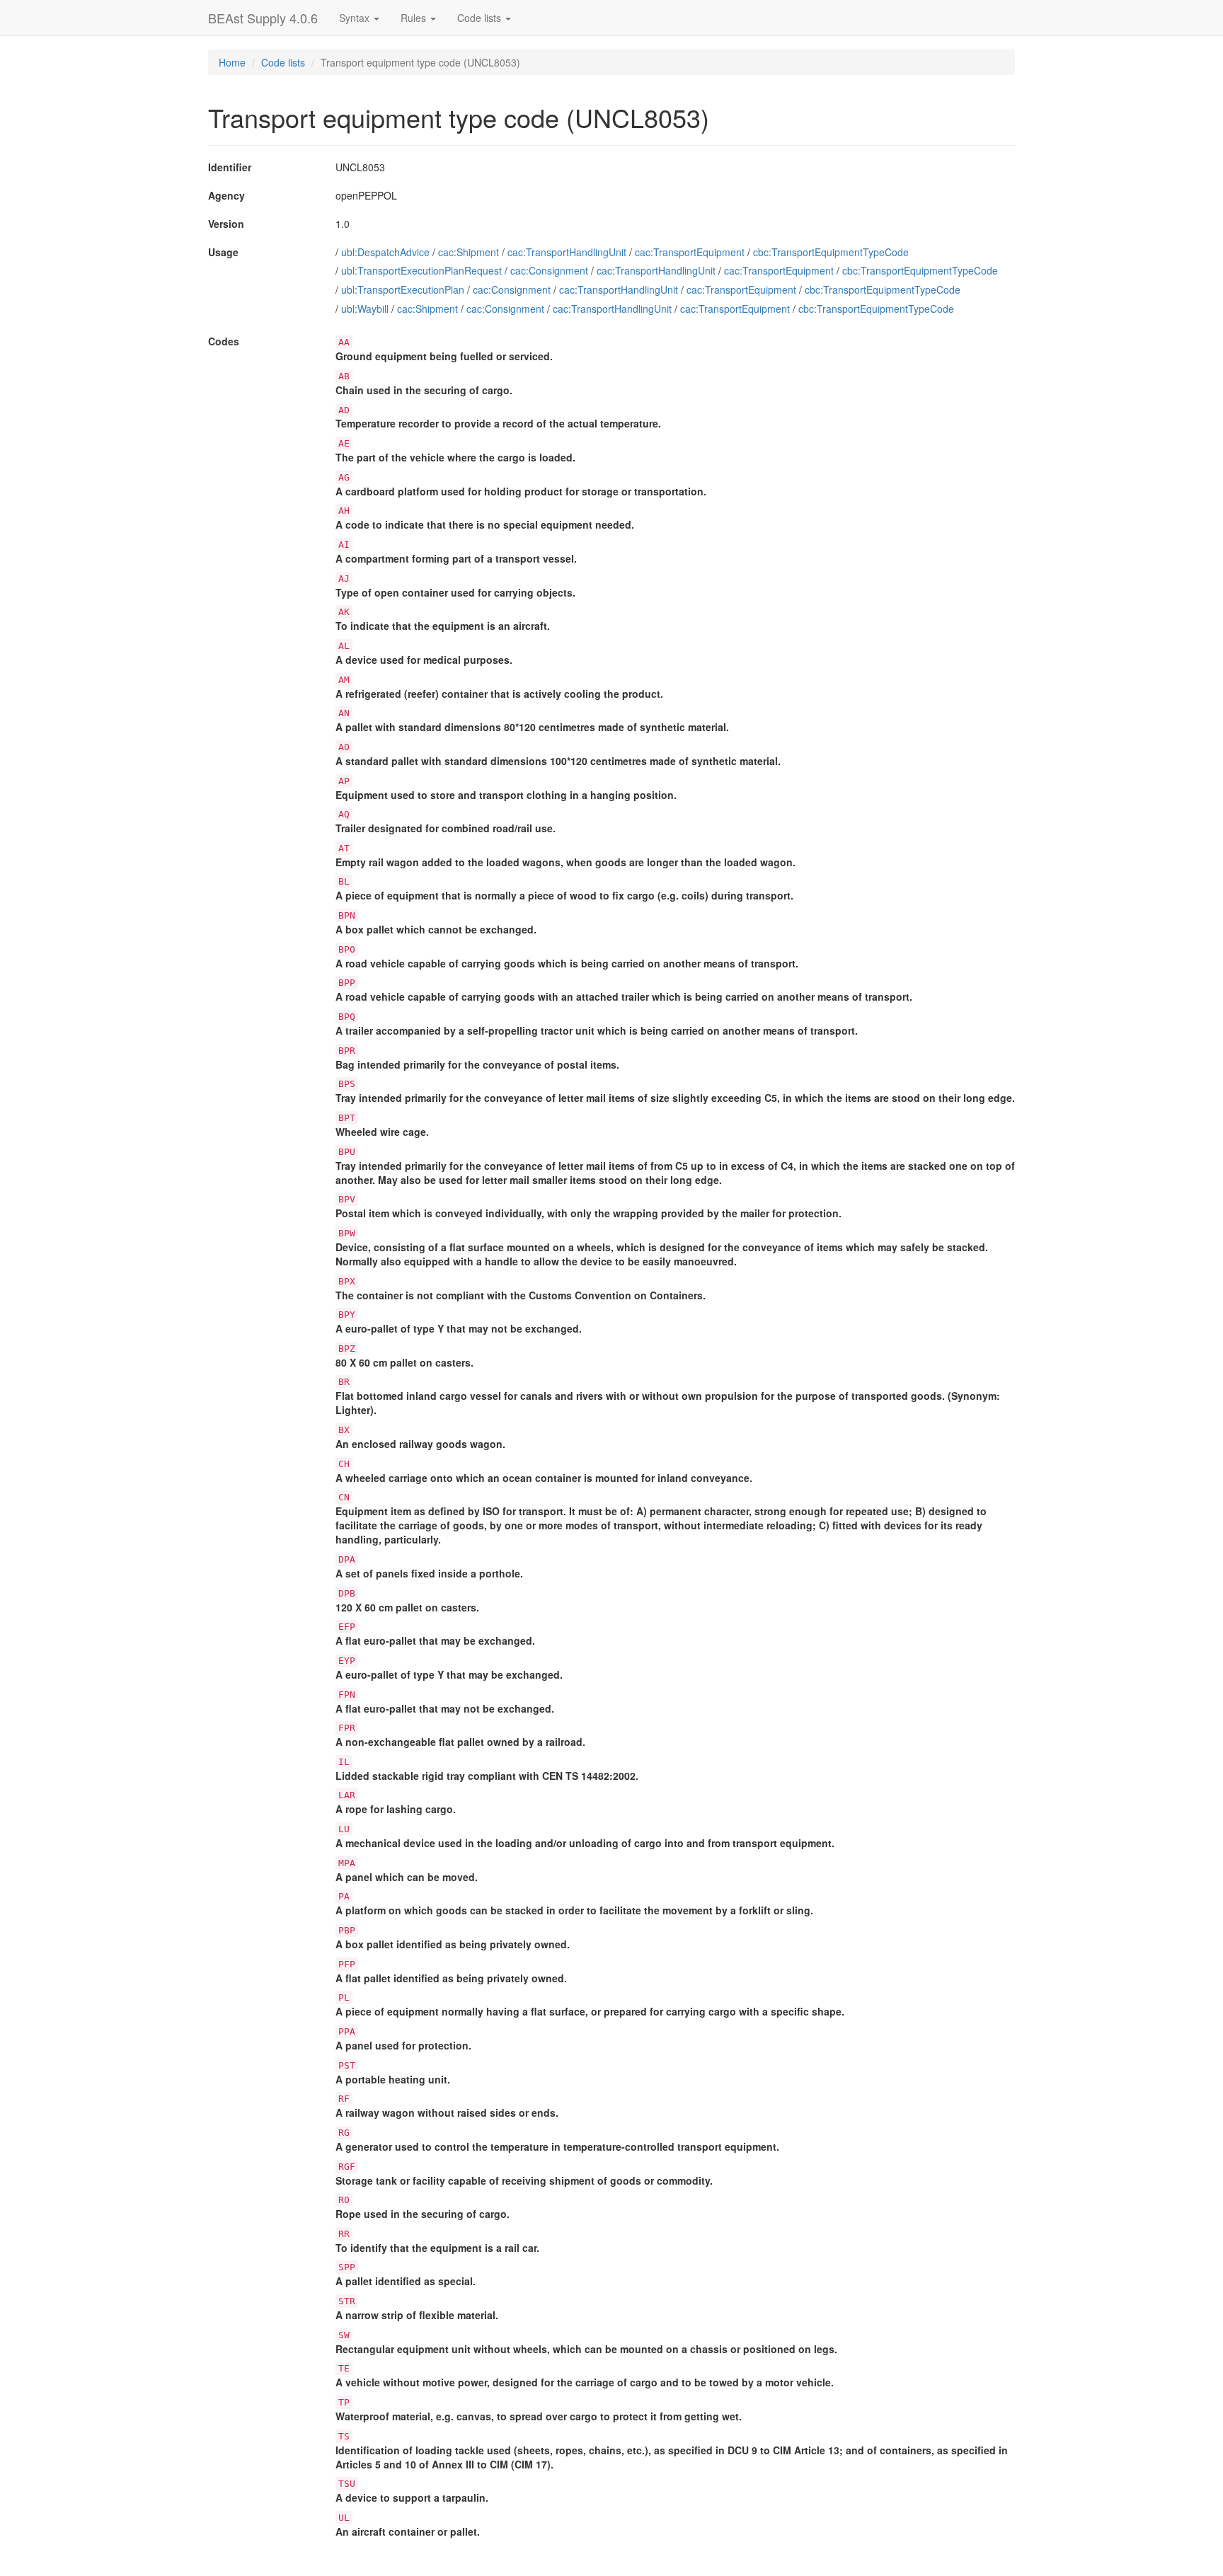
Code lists (283, 62)
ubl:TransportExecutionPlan (403, 289)
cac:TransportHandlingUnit (567, 252)
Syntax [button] (356, 18)
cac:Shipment (469, 252)
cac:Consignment (549, 270)
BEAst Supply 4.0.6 (263, 18)
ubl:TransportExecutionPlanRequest (421, 270)
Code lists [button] (481, 18)
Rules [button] (415, 18)
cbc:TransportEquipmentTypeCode (831, 252)
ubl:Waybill (365, 309)
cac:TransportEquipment (690, 252)
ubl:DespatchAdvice (385, 252)
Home (232, 62)
